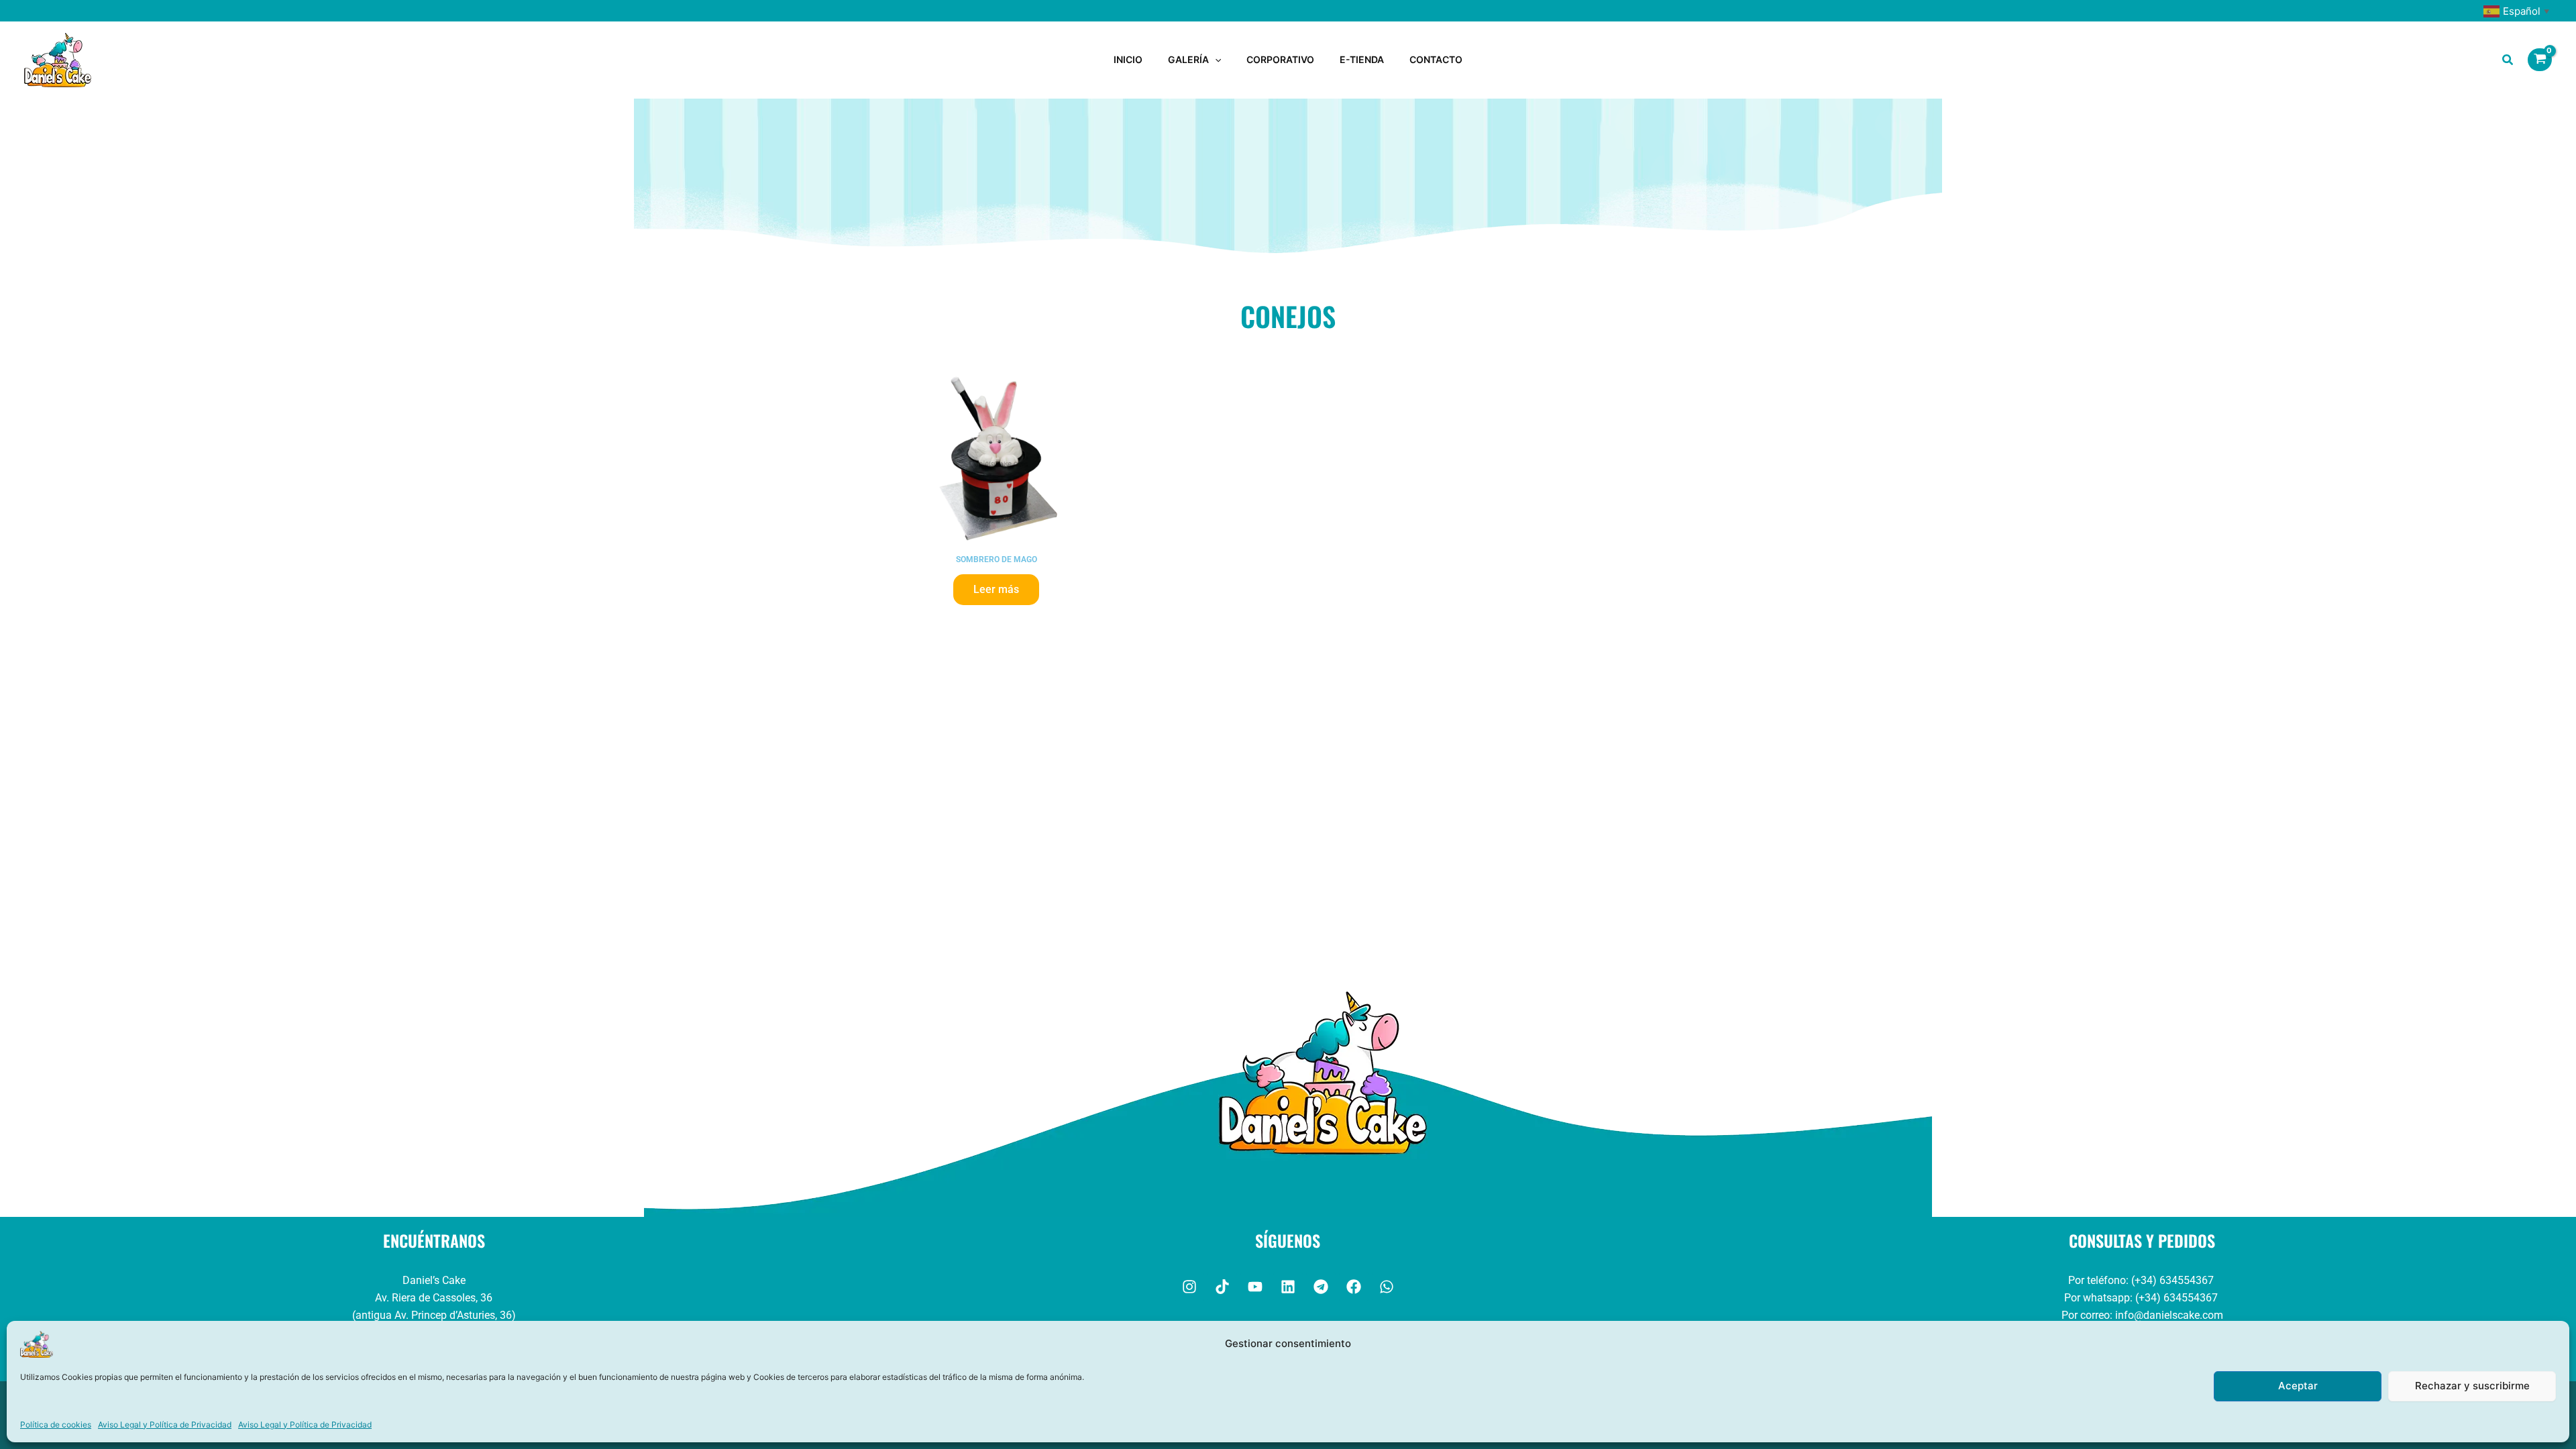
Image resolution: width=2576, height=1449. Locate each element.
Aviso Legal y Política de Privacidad (165, 1425)
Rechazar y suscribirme (2472, 1386)
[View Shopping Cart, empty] (2540, 60)
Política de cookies (56, 1425)
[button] (1215, 60)
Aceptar (2298, 1386)
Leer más (996, 589)
